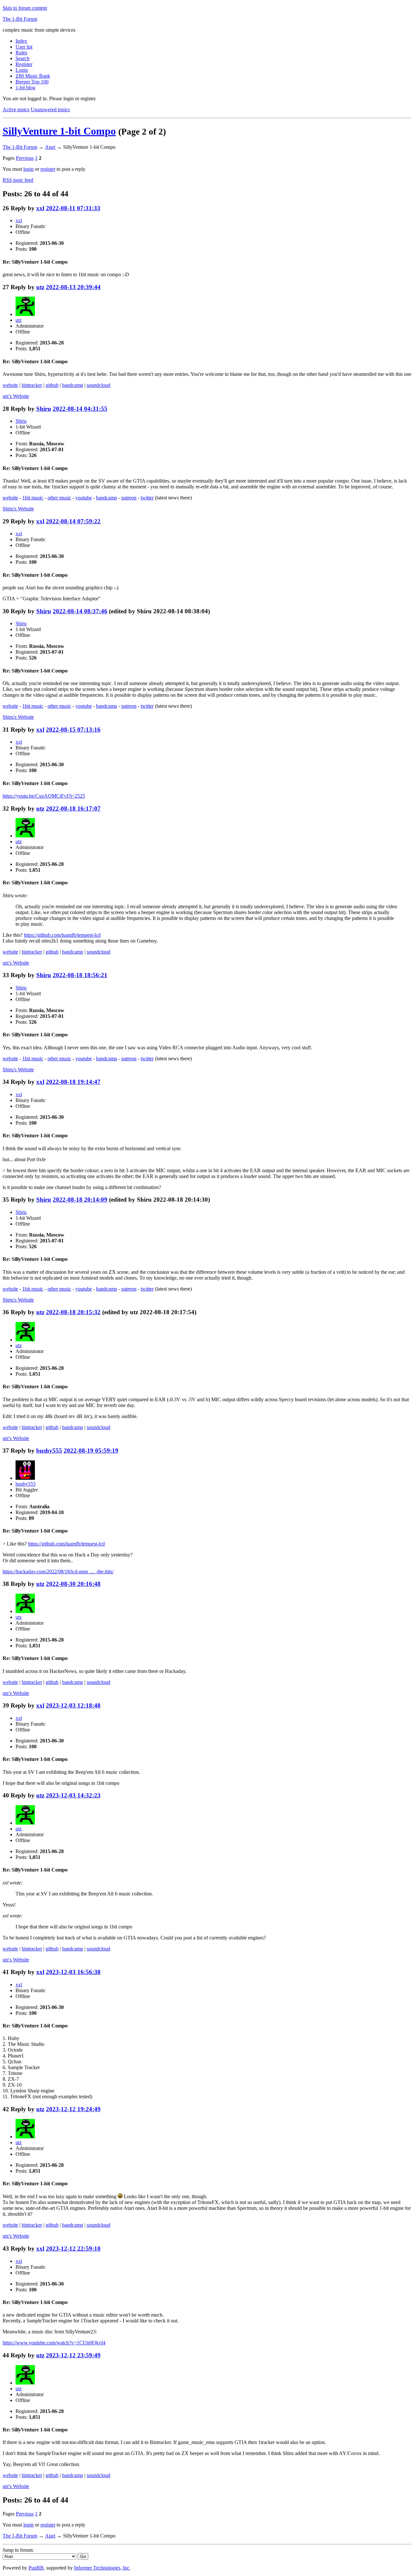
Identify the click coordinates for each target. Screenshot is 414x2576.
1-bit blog (25, 87)
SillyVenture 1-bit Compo (59, 131)
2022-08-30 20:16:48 (73, 1584)
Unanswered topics (50, 109)
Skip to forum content (25, 8)
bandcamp (73, 385)
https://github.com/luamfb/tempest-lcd (62, 935)
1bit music (33, 498)
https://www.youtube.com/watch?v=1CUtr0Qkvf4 (54, 2343)
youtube (84, 498)
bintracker (32, 385)
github (52, 385)
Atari (50, 147)
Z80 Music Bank (33, 76)
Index (21, 41)
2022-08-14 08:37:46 (80, 611)
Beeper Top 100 (32, 82)
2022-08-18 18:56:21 (80, 975)
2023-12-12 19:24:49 (73, 2109)
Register (24, 64)
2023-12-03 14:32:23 (73, 1795)
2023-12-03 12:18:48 (73, 1705)
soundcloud (98, 385)
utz (40, 287)
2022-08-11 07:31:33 (73, 208)
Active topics (16, 109)
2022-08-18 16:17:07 (73, 808)
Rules (21, 53)
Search (22, 58)
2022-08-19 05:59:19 (91, 1451)
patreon (129, 498)
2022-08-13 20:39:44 (73, 287)
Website (16, 396)
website (10, 385)
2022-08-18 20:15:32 (73, 1312)
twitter (147, 498)
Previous (25, 158)
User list (24, 47)
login (28, 169)
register (48, 169)
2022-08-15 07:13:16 (73, 730)
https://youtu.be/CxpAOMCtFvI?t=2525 (44, 796)
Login (22, 70)
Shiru (44, 409)
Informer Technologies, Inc (102, 2568)
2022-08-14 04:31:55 (80, 409)
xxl (40, 208)
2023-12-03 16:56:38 (73, 1972)
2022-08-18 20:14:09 (80, 1200)
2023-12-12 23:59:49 (73, 2355)
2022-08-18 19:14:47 (73, 1082)
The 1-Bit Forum (20, 19)
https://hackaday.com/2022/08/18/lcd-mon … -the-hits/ (58, 1572)
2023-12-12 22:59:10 (73, 2249)
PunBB (36, 2568)
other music (59, 498)
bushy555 (49, 1451)
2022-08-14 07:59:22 (73, 521)
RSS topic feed (18, 180)
